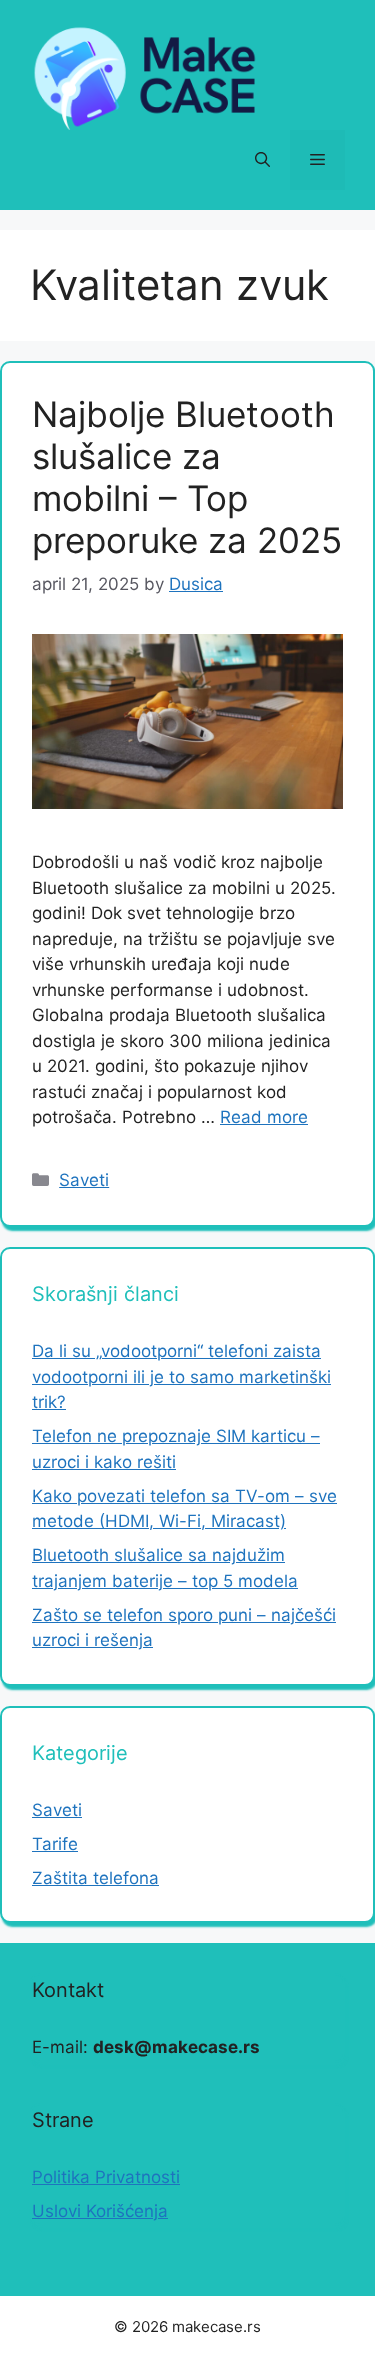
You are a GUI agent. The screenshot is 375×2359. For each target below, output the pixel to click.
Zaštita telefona (95, 1878)
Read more (264, 1117)
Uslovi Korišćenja (100, 2211)
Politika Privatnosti (106, 2177)
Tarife (55, 1844)
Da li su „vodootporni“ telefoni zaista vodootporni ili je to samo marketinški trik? (181, 1376)
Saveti (84, 1180)
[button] (262, 160)
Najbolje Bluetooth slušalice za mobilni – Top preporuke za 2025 (187, 477)
